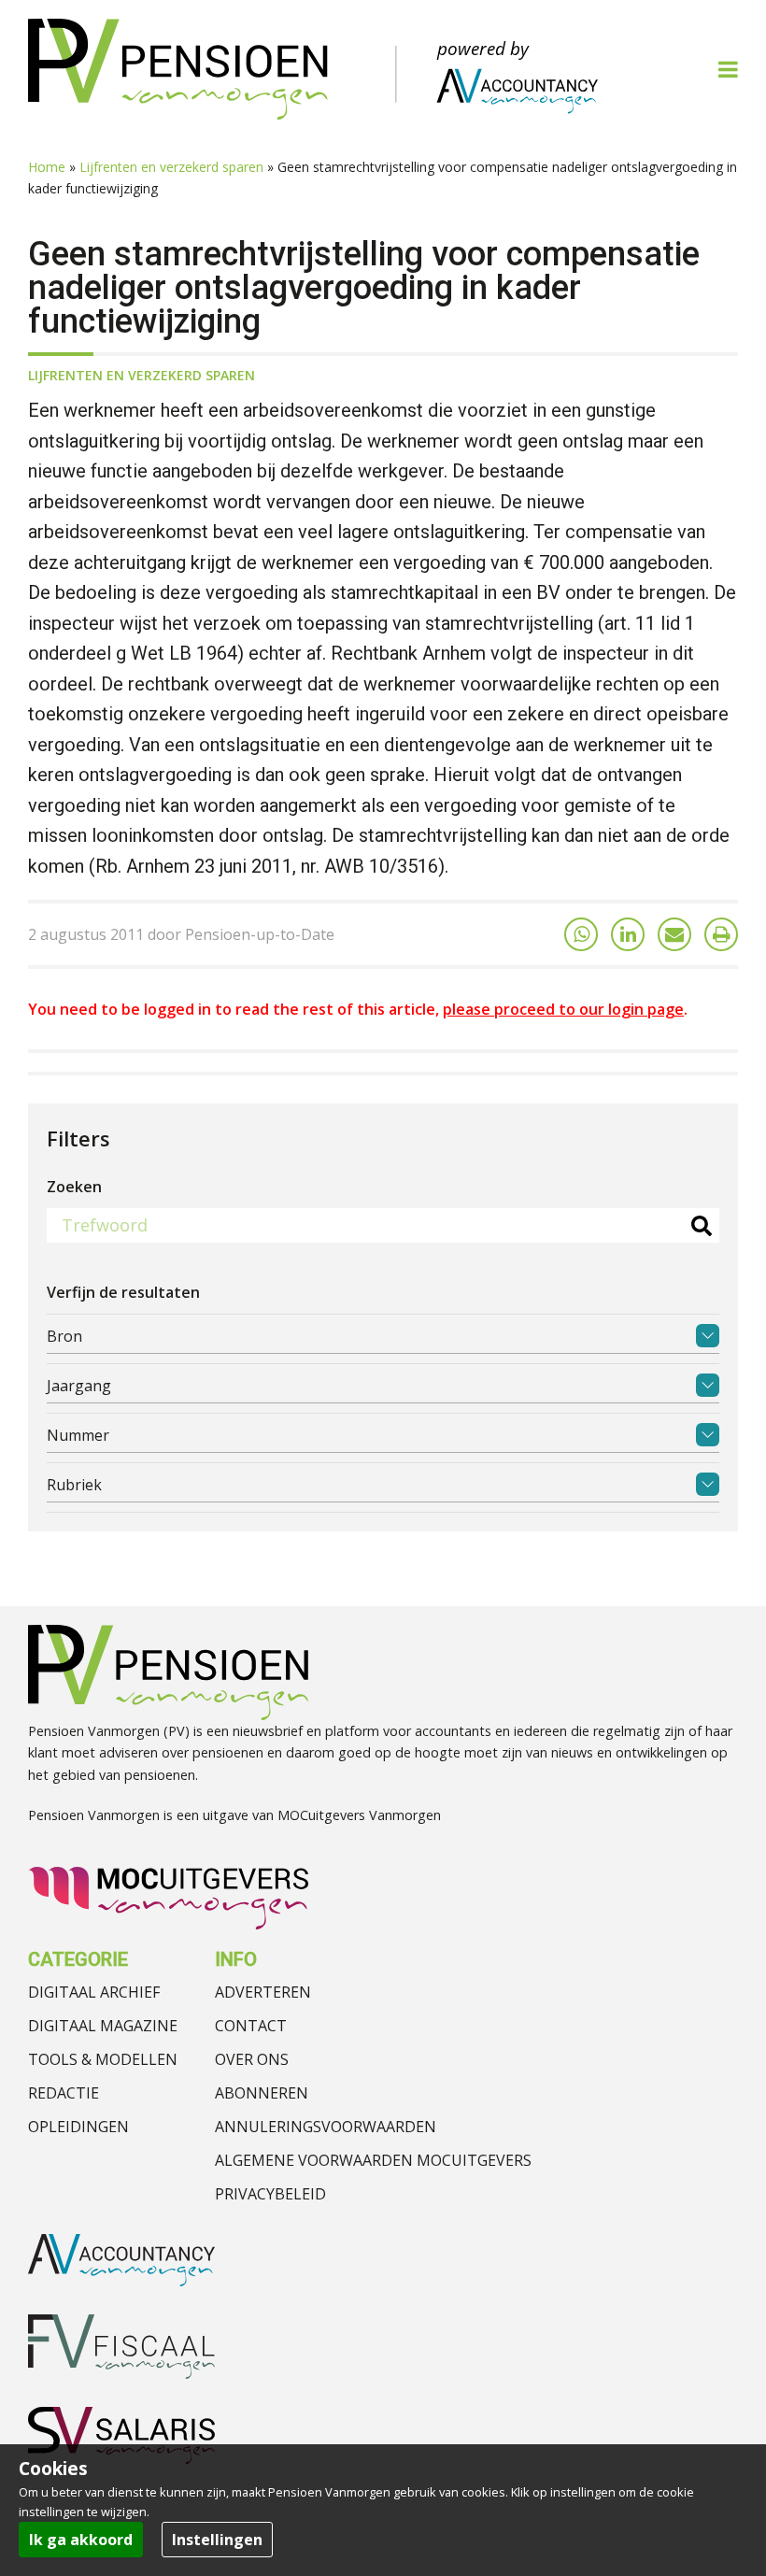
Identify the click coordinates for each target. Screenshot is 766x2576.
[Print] (721, 934)
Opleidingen (78, 2127)
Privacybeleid (270, 2194)
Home (47, 167)
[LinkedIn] (628, 934)
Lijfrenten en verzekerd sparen (171, 167)
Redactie (64, 2093)
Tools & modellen (103, 2059)
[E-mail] (674, 934)
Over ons (252, 2059)
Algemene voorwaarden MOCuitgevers (373, 2160)
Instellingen (217, 2540)
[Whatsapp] (581, 934)
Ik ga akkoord (81, 2540)
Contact (251, 2026)
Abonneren (262, 2093)
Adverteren (263, 1992)
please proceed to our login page (563, 1009)
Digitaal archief (94, 1992)
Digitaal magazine (103, 2026)
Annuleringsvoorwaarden (326, 2127)
